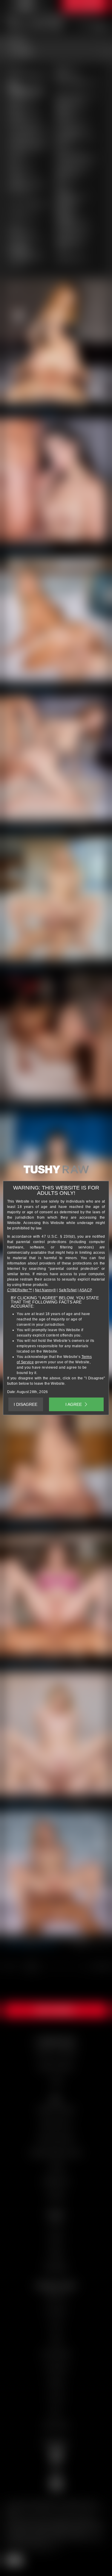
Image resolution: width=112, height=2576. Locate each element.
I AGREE (74, 1404)
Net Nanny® (45, 1290)
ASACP (86, 1290)
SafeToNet (68, 1290)
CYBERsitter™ (20, 1290)
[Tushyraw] (56, 1172)
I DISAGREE (26, 1404)
